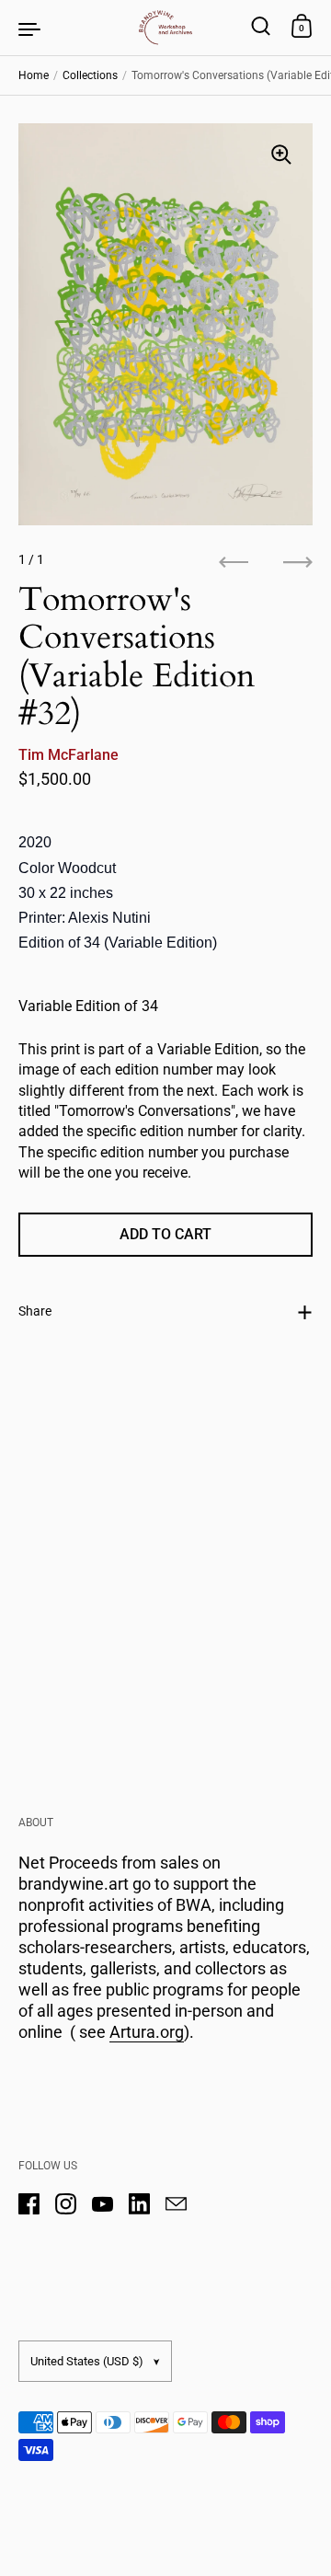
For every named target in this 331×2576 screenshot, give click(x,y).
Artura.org (147, 2032)
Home (34, 75)
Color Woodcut (67, 868)
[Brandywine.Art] (165, 28)
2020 (35, 842)
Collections (90, 75)
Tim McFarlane (68, 755)
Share (35, 1311)
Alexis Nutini (109, 918)
